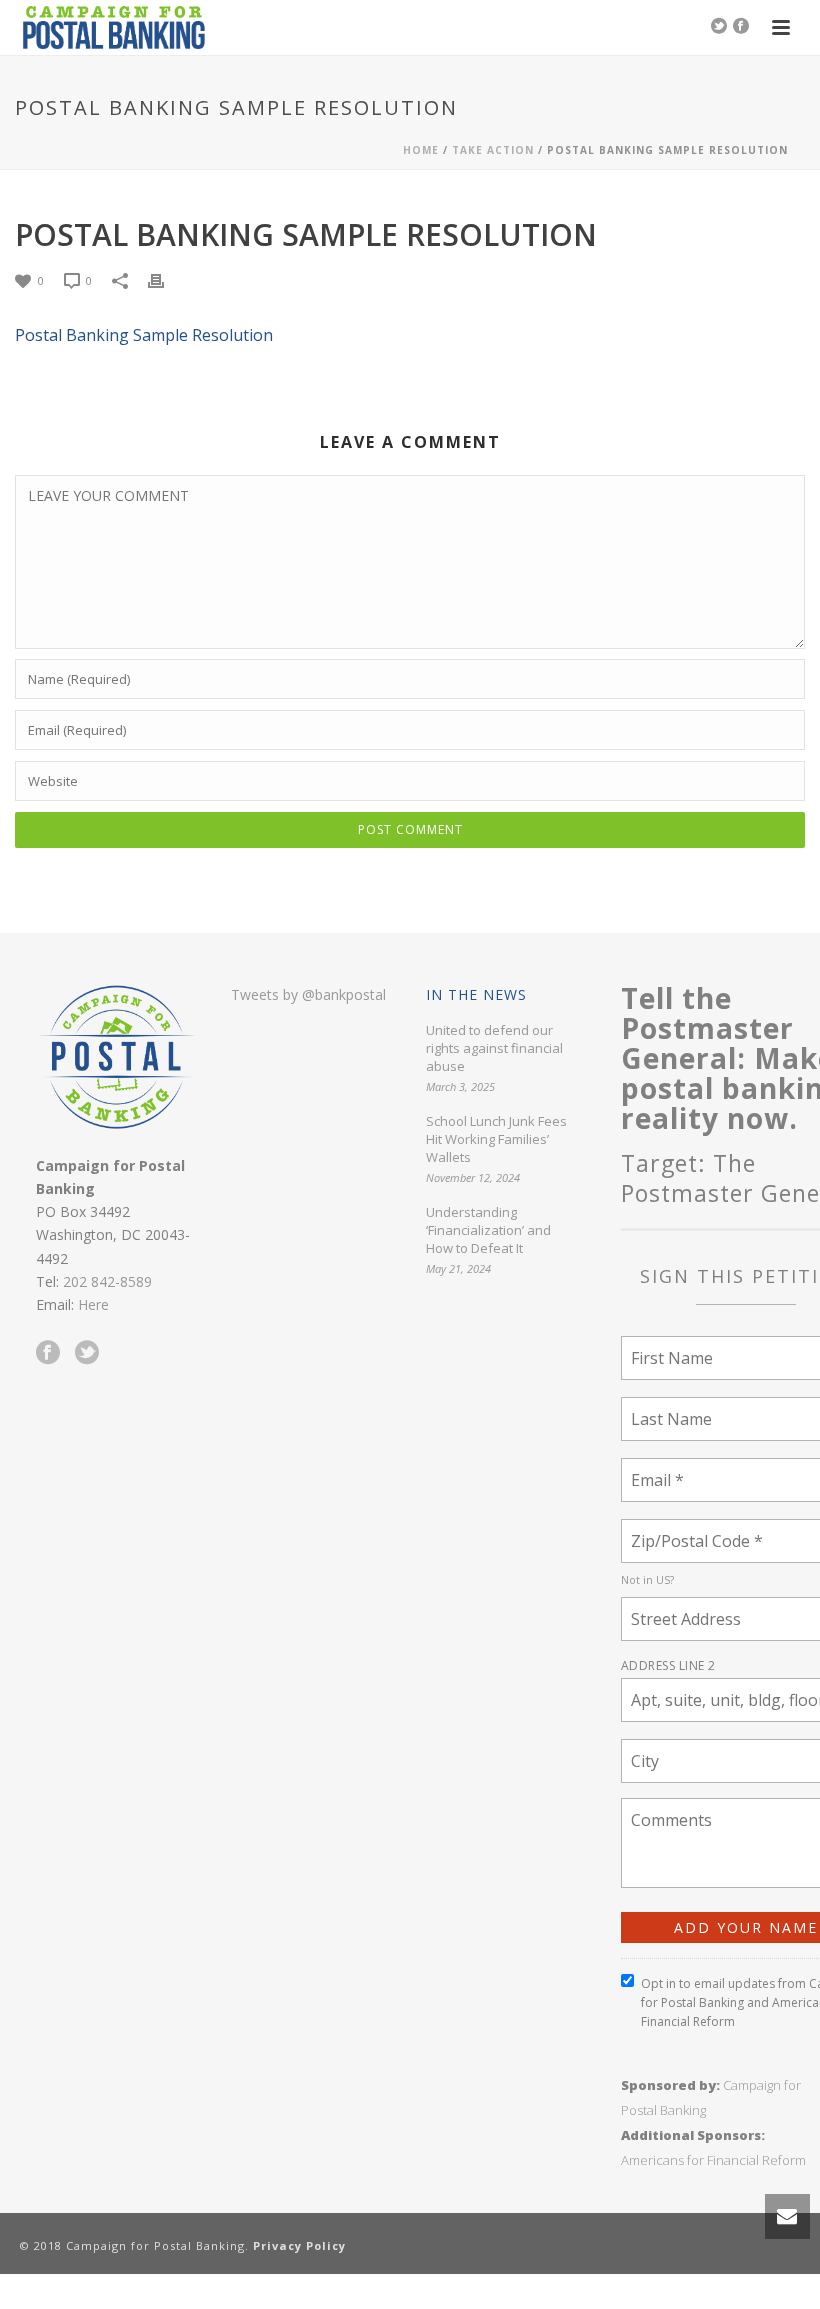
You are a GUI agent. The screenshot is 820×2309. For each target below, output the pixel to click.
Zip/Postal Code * (690, 1528)
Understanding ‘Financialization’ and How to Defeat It (488, 1230)
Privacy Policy (299, 2245)
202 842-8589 (107, 1281)
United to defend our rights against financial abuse (494, 1048)
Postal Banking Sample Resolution (144, 335)
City (646, 1748)
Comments (666, 1807)
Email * (655, 1467)
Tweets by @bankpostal (308, 994)
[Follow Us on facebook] (48, 1353)
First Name (667, 1345)
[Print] (166, 279)
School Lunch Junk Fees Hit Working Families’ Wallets (496, 1139)
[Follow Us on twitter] (87, 1353)
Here (93, 1304)
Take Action (493, 150)
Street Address (681, 1606)
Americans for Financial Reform (713, 2160)
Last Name (665, 1406)
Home (421, 150)
